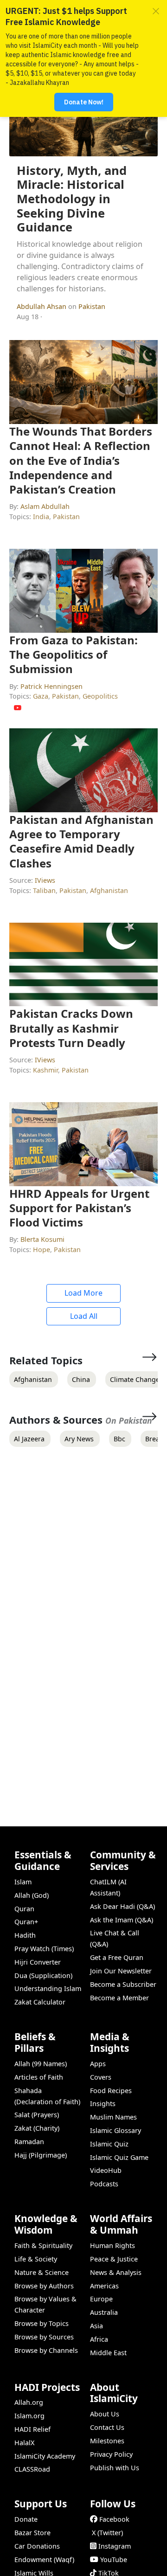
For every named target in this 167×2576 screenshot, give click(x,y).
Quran (24, 1909)
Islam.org (29, 2416)
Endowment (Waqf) (44, 2560)
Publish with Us (115, 2468)
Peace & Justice (114, 2259)
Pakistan (92, 306)
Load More (83, 1293)
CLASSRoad (32, 2469)
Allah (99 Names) (41, 2064)
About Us (105, 2414)
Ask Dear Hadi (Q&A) (122, 1906)
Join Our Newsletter (121, 1971)
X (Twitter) (107, 2533)
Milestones (107, 2441)
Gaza (41, 696)
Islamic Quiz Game (119, 2157)
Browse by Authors (44, 2286)
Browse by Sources (44, 2337)
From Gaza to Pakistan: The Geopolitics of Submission (74, 654)
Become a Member (119, 1998)
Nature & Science (42, 2272)
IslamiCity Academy (45, 2456)
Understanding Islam (48, 1988)
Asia (96, 2326)
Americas (104, 2286)
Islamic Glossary (116, 2130)
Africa (99, 2339)
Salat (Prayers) (37, 2115)
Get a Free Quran (117, 1957)
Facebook (114, 2519)
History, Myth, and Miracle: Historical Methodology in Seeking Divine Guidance (72, 199)
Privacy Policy (111, 2454)
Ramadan (29, 2142)
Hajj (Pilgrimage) (41, 2155)
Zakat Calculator (40, 2002)
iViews (45, 880)
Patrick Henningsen (51, 686)
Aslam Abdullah (45, 506)
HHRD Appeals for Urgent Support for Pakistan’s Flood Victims (79, 1208)
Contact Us (107, 2427)
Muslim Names (113, 2117)
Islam (23, 1882)
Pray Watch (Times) (44, 1949)
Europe (101, 2299)
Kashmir (45, 1070)
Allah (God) (32, 1895)
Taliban (44, 890)
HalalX (24, 2443)
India (41, 517)
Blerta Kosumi (42, 1239)
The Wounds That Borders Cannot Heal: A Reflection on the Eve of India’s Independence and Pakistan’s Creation (81, 460)
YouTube (114, 2560)
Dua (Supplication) (43, 1975)
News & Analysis (116, 2272)
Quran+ (26, 1922)
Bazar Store (32, 2533)
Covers (101, 2077)
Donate (26, 2519)
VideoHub (106, 2170)
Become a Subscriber (123, 1984)
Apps (98, 2064)
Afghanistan (109, 890)
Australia (104, 2312)
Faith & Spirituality (43, 2245)
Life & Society (36, 2259)
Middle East (108, 2353)
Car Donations (37, 2546)
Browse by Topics (42, 2323)
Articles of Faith (39, 2077)
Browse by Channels (46, 2350)
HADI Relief (32, 2429)
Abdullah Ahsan (42, 306)
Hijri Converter (38, 1962)
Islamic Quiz (109, 2144)
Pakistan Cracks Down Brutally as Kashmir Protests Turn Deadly (71, 1028)
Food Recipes (111, 2091)
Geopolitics (100, 696)
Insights (103, 2104)
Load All (84, 1316)
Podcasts (104, 2184)
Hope (42, 1249)
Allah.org (29, 2402)
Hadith (25, 1935)
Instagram (115, 2546)
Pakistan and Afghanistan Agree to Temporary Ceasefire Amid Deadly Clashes (81, 841)
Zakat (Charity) (37, 2128)
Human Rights (112, 2245)
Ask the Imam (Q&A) (122, 1920)
